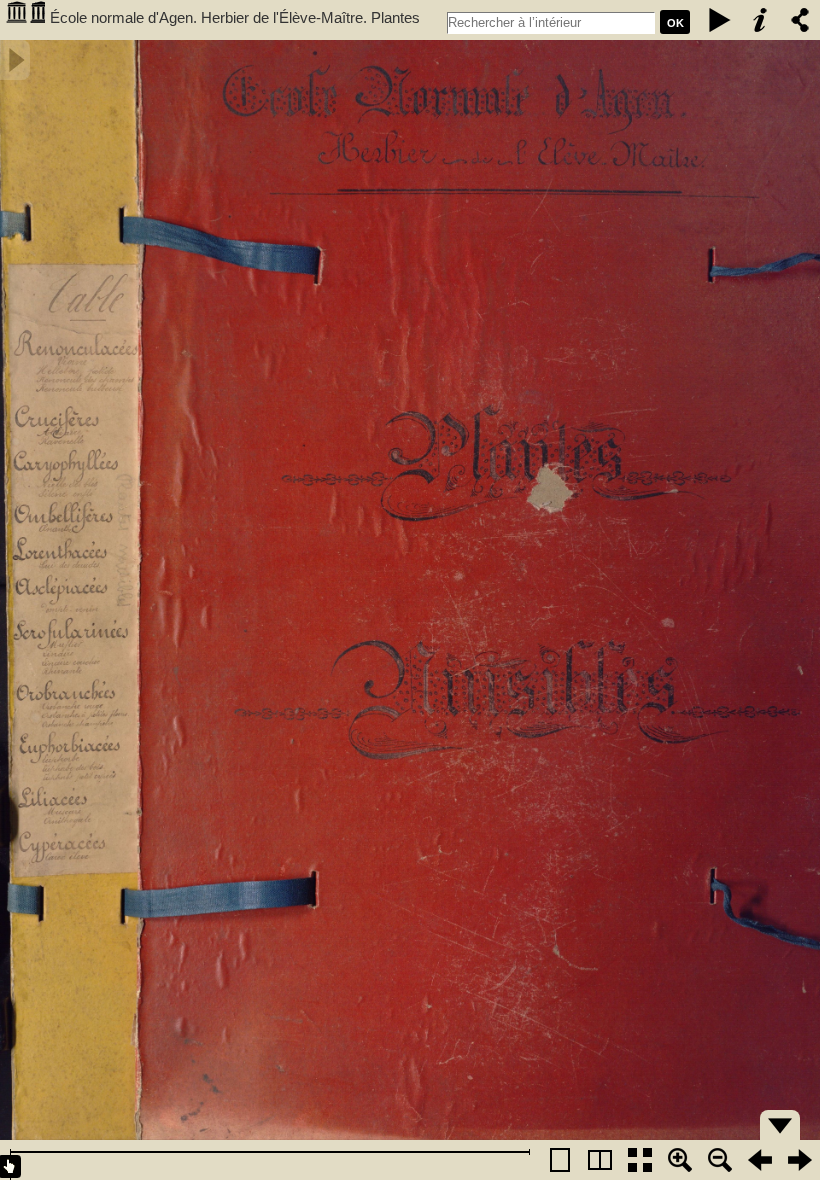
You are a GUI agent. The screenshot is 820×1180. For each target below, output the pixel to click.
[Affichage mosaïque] (640, 1160)
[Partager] (800, 20)
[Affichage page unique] (560, 1160)
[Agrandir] (680, 1160)
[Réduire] (720, 1160)
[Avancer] (800, 1160)
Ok (675, 23)
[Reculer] (760, 1160)
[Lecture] (720, 20)
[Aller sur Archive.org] (25, 20)
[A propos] (760, 20)
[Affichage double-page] (600, 1160)
